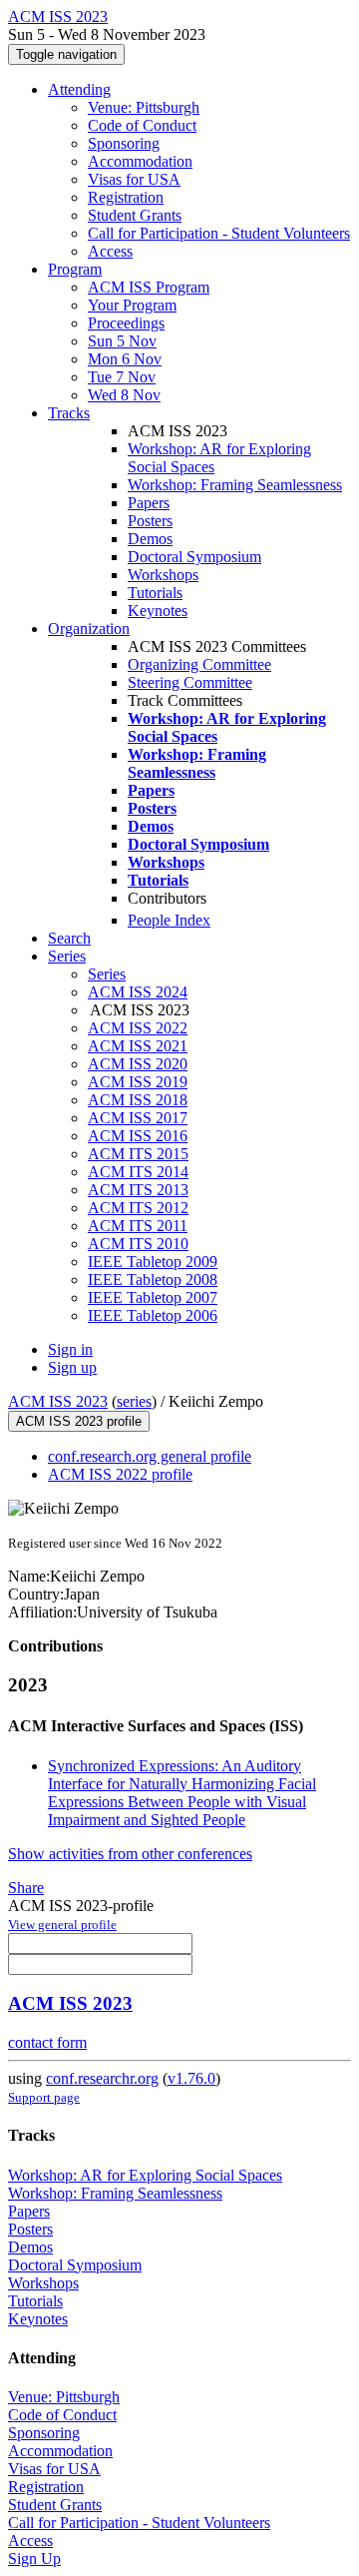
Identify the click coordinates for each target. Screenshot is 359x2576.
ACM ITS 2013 (138, 1190)
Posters (150, 521)
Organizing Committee (199, 664)
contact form (47, 2042)
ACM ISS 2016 (138, 1136)
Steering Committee (190, 682)
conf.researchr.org (102, 2078)
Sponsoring (124, 143)
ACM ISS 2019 (138, 1082)
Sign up (72, 1367)
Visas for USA (134, 179)
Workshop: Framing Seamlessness (235, 485)
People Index (169, 920)
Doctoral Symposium (194, 557)
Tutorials (155, 593)
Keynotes (158, 611)
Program (75, 269)
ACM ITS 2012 (138, 1208)
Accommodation (140, 161)
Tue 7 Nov (122, 377)
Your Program (132, 305)
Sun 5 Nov (122, 341)
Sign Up (34, 2559)
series (134, 1401)
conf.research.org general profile (150, 1456)
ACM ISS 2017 (138, 1118)
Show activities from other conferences (130, 1854)
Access (110, 251)
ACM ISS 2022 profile (120, 1474)
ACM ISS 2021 (138, 1046)
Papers (149, 503)
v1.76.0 (191, 2078)
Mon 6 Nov (125, 359)
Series (107, 974)
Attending (79, 89)
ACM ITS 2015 (138, 1154)
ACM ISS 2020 (138, 1064)
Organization (89, 629)
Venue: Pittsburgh (144, 107)
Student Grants (135, 215)
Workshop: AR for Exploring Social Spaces (145, 2175)
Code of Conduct (142, 125)
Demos (150, 539)
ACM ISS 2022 (138, 1028)
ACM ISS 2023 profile (79, 1421)
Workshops (163, 575)
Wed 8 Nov (124, 395)
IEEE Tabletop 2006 (153, 1315)
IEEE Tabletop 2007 (153, 1297)
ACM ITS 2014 (138, 1172)
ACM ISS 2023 (58, 1401)
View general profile (62, 1925)
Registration (126, 197)
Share (26, 1888)
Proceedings (126, 323)
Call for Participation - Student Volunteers (219, 233)
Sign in (70, 1349)
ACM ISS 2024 (138, 992)
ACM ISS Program (149, 287)
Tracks (69, 413)
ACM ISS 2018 (138, 1100)
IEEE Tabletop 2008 (153, 1280)
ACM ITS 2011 (138, 1226)
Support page (44, 2097)
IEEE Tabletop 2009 (153, 1262)
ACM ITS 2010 (138, 1244)
